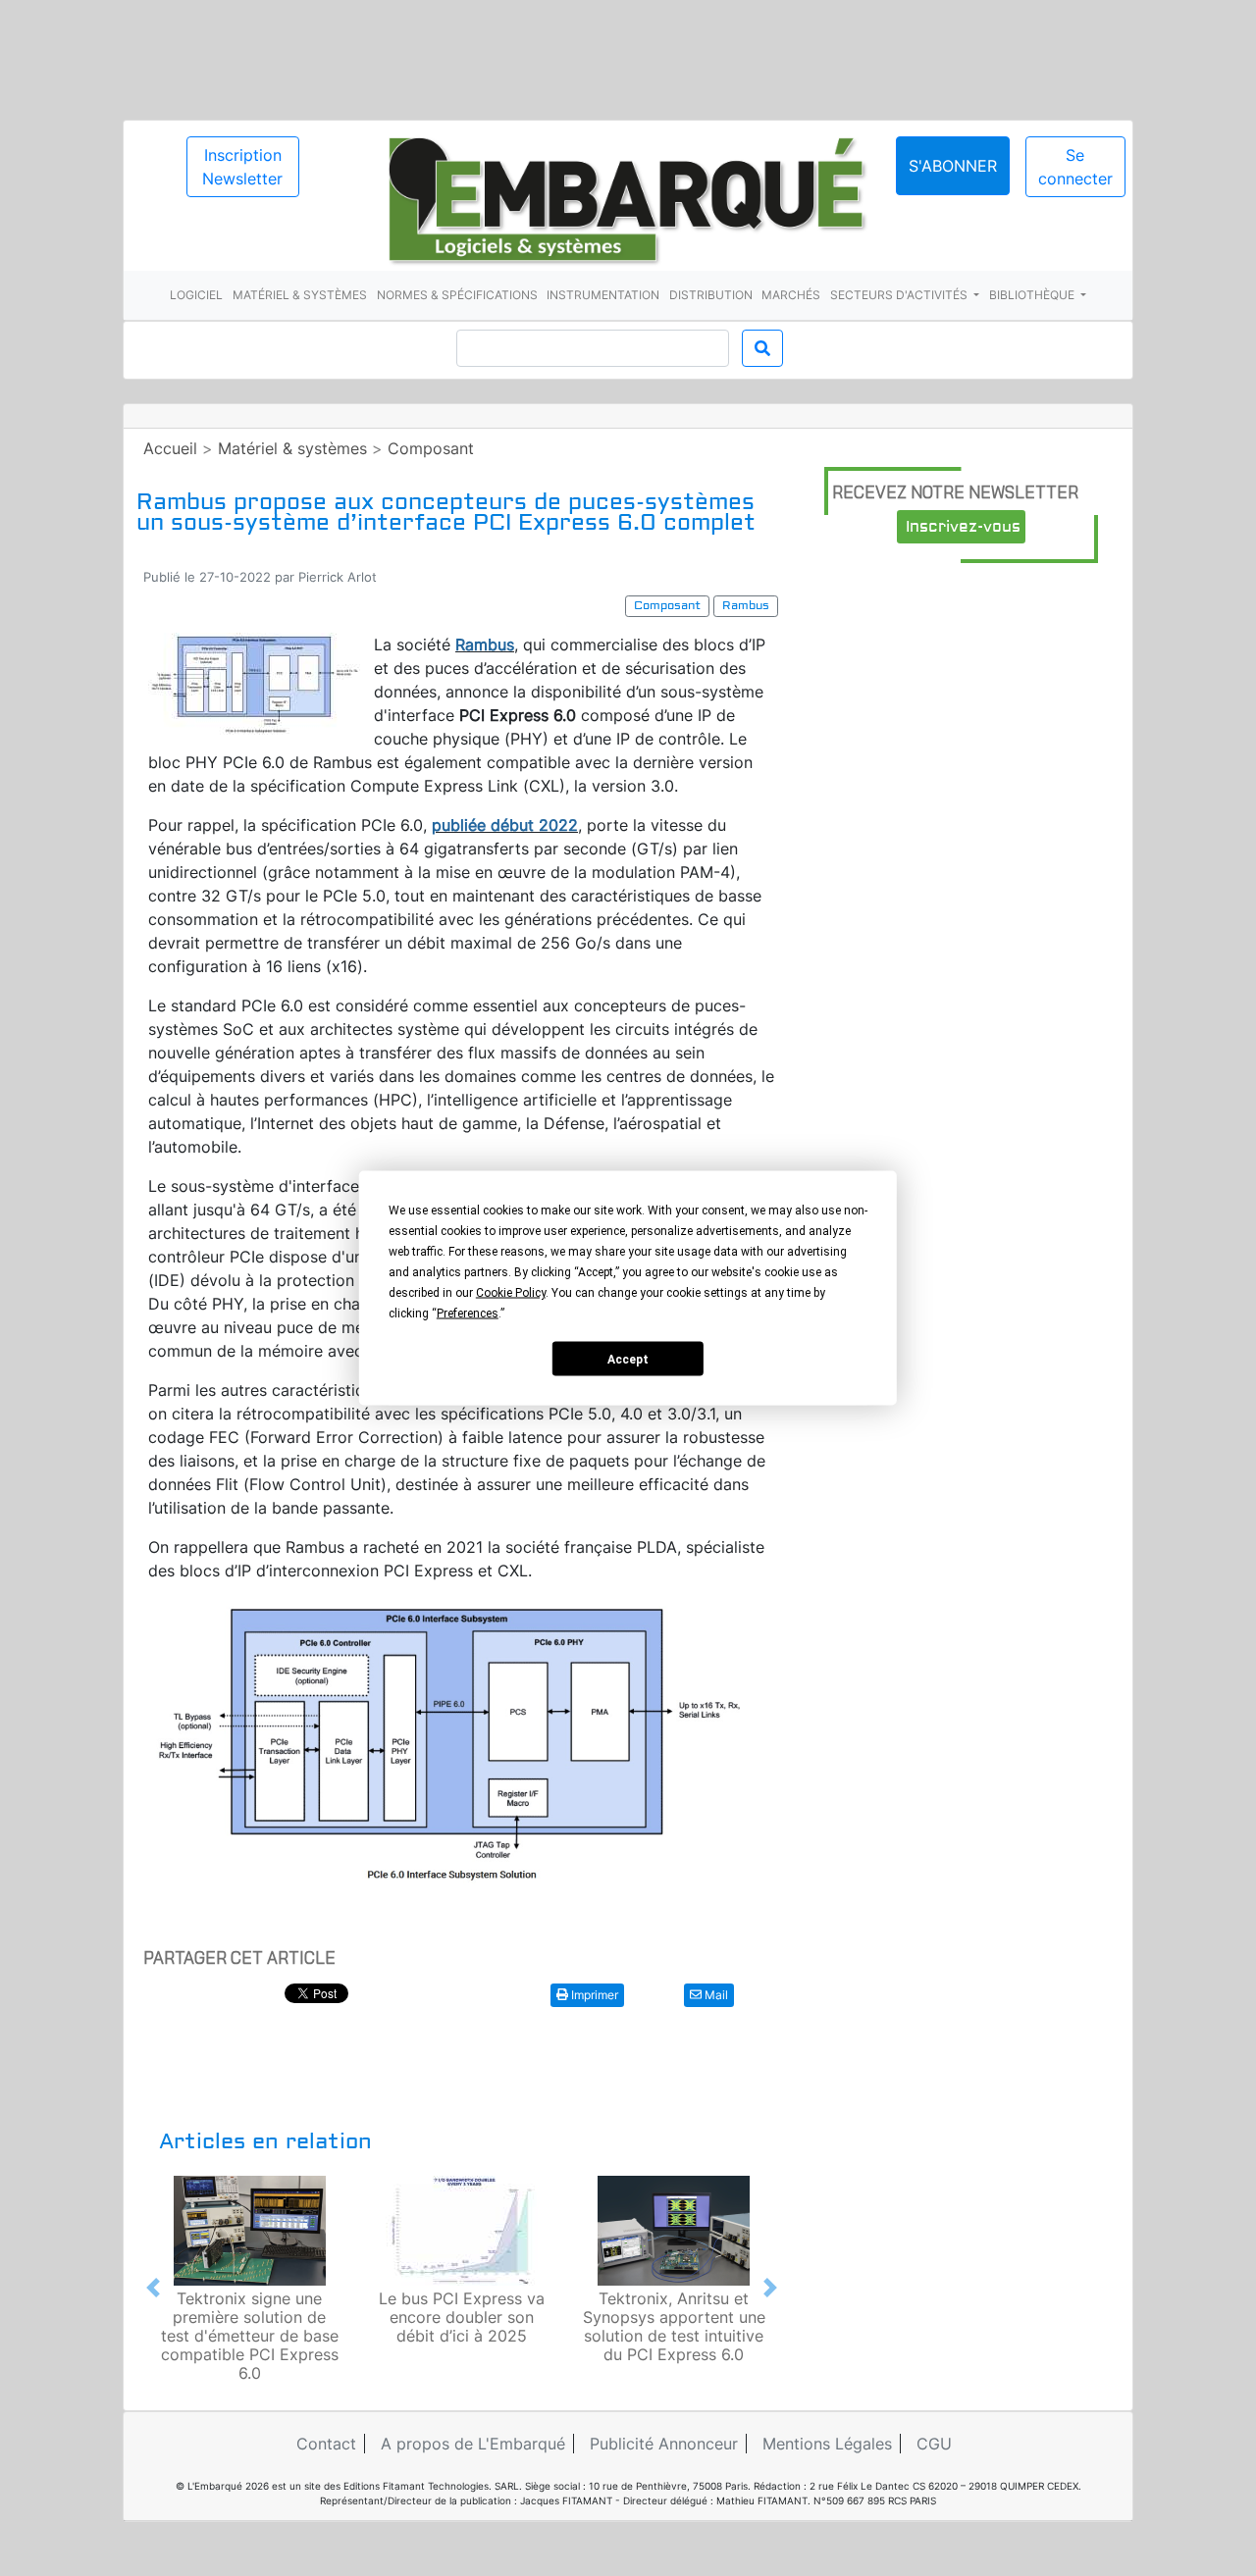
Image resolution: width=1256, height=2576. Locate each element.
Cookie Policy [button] (511, 1293)
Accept (628, 1359)
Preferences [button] (468, 1314)
